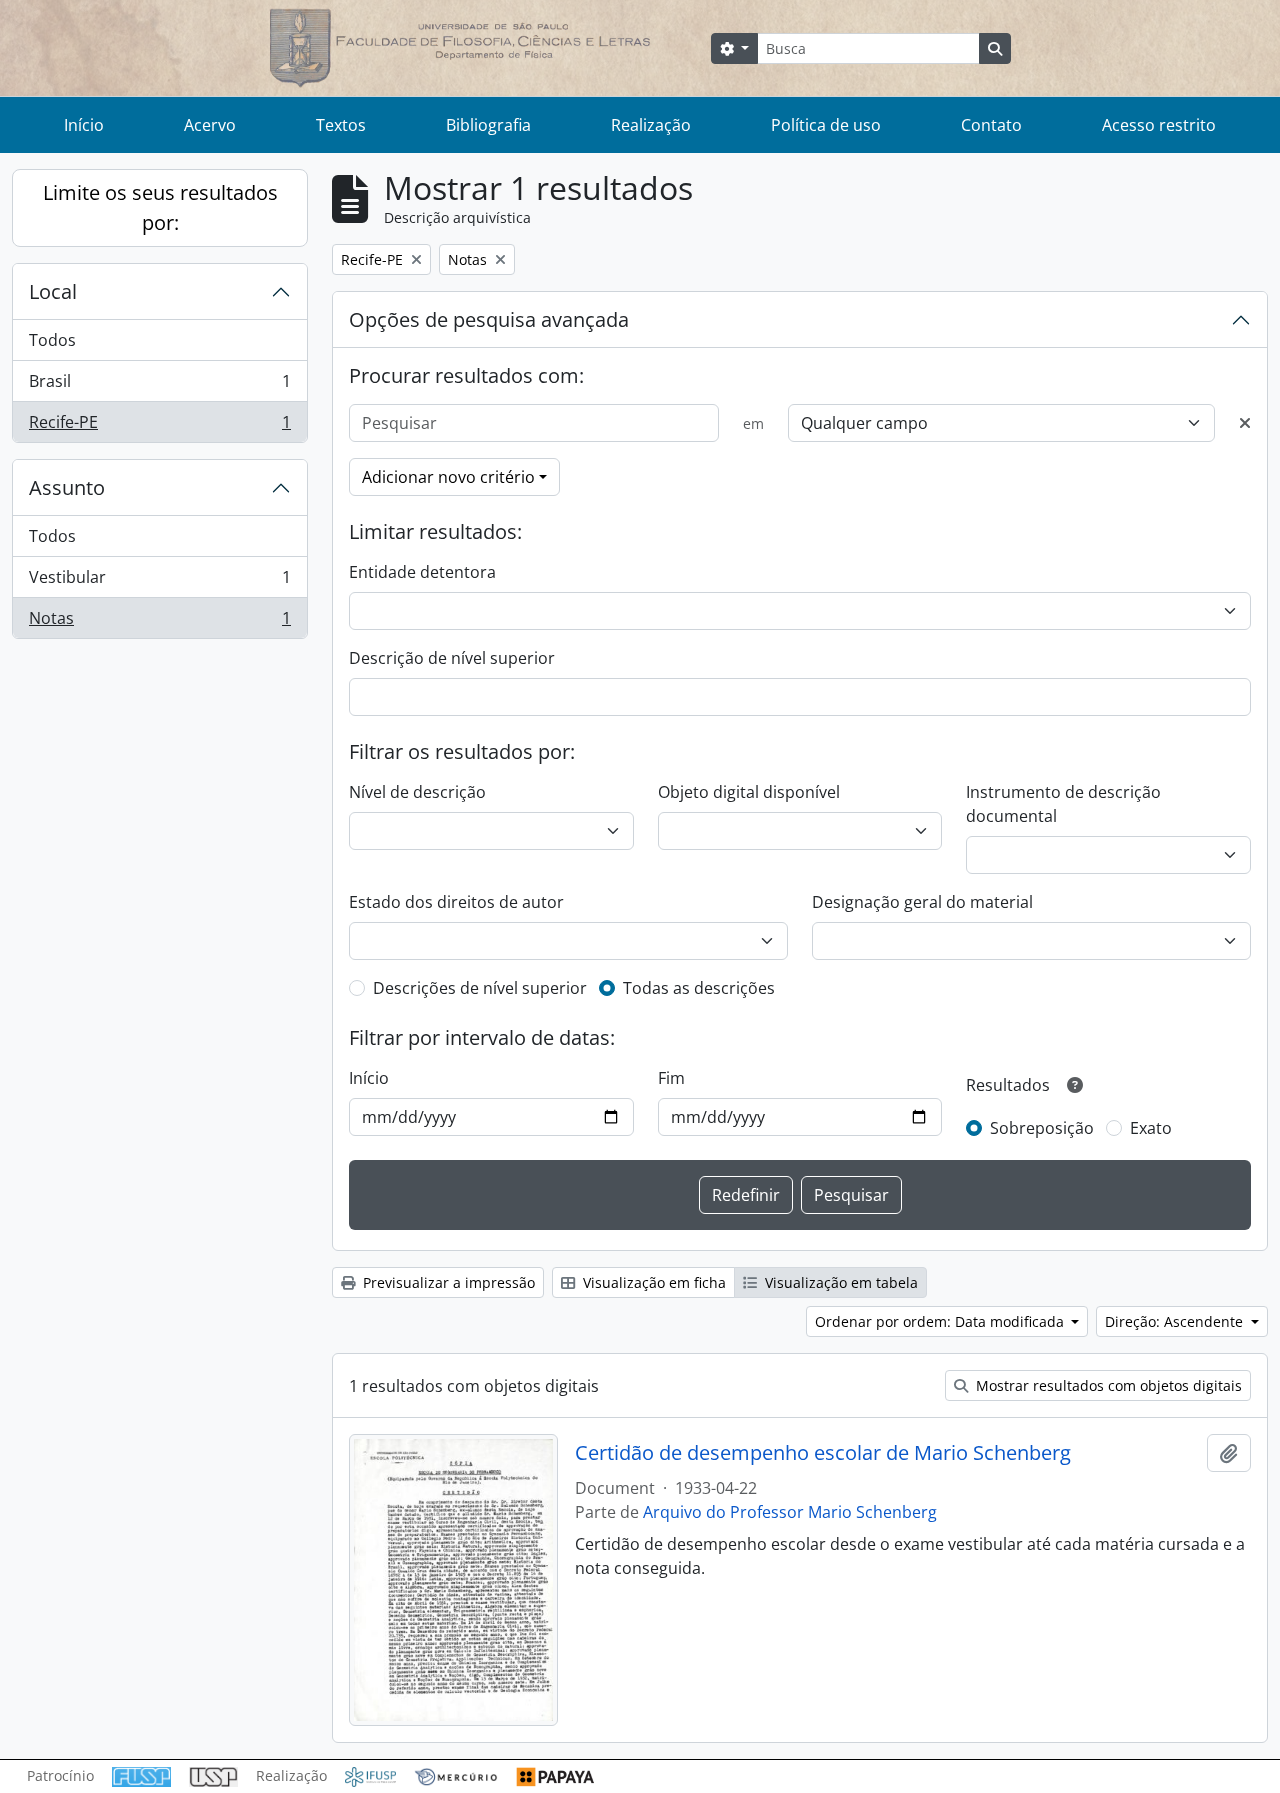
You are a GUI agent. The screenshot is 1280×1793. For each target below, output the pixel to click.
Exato (1151, 1128)
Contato (991, 125)
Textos (341, 125)
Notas (159, 622)
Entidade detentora (422, 572)
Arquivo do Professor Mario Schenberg (790, 1512)
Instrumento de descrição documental (1063, 804)
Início (84, 125)
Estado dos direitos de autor (456, 902)
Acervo (210, 125)
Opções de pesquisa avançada (489, 319)
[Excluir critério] (1245, 423)
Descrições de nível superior (480, 988)
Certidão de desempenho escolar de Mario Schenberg (823, 1453)
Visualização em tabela (839, 1282)
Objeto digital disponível (749, 792)
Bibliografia (488, 125)
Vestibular (159, 582)
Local (53, 291)
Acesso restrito (1159, 125)
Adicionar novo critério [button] (448, 477)
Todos (52, 340)
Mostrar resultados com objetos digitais (1107, 1385)
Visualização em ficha (652, 1282)
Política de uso (826, 125)
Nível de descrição (417, 792)
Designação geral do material (922, 902)
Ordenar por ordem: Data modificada (941, 1321)
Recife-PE (159, 426)
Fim (671, 1078)
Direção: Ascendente (1176, 1321)
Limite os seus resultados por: (160, 207)
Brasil (159, 386)
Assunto (67, 487)
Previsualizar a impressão (447, 1282)
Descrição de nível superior (452, 658)
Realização (651, 125)
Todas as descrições (699, 988)
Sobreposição (1042, 1128)
